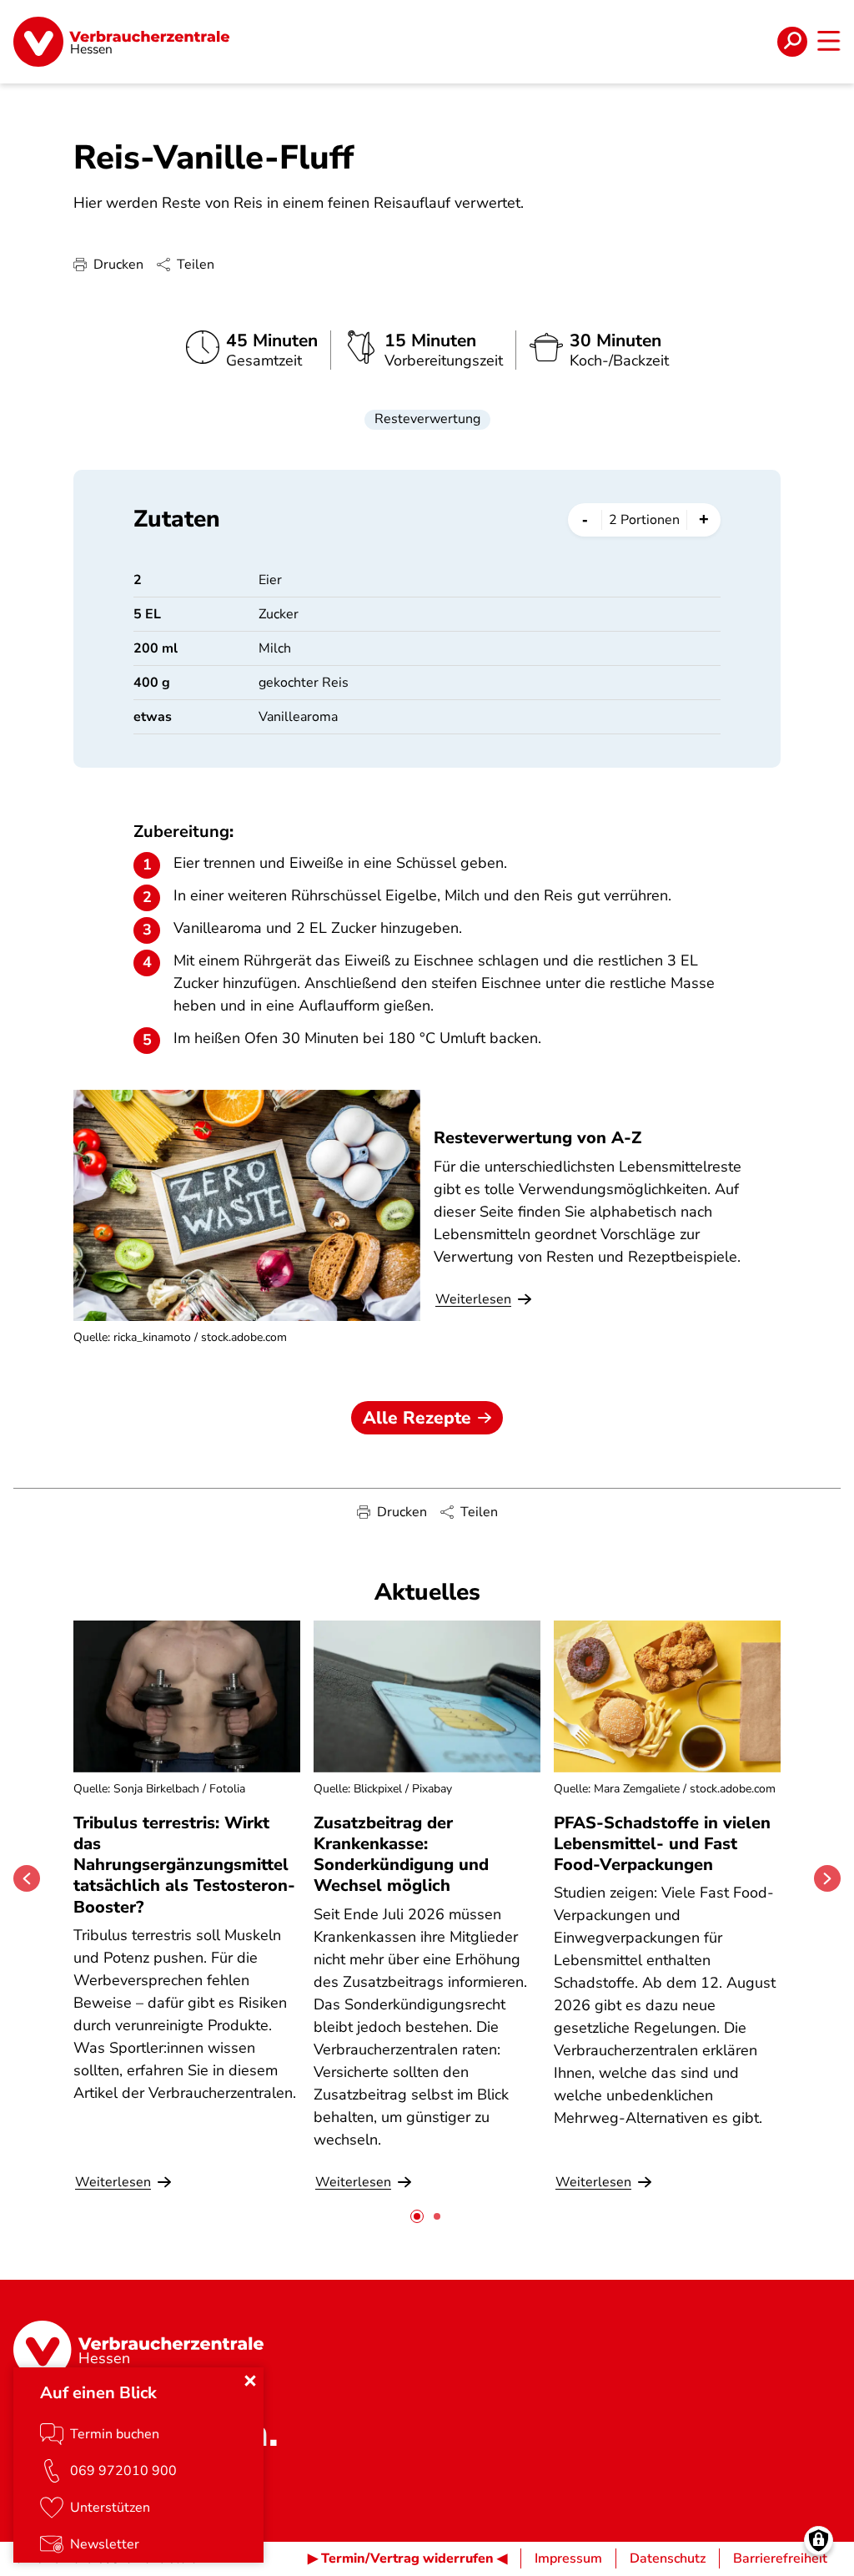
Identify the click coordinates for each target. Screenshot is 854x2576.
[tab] (417, 2216)
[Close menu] (250, 2381)
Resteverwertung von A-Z (538, 1138)
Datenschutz (668, 2558)
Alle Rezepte (417, 1418)
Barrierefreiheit (780, 2558)
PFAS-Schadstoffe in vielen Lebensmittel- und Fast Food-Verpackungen (662, 1844)
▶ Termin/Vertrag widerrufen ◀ (407, 2558)
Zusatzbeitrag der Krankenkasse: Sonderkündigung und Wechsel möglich (401, 1855)
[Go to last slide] (27, 1878)
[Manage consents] (819, 2541)
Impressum (568, 2558)
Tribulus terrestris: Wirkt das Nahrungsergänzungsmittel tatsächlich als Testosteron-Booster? (184, 1865)
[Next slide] (827, 1878)
